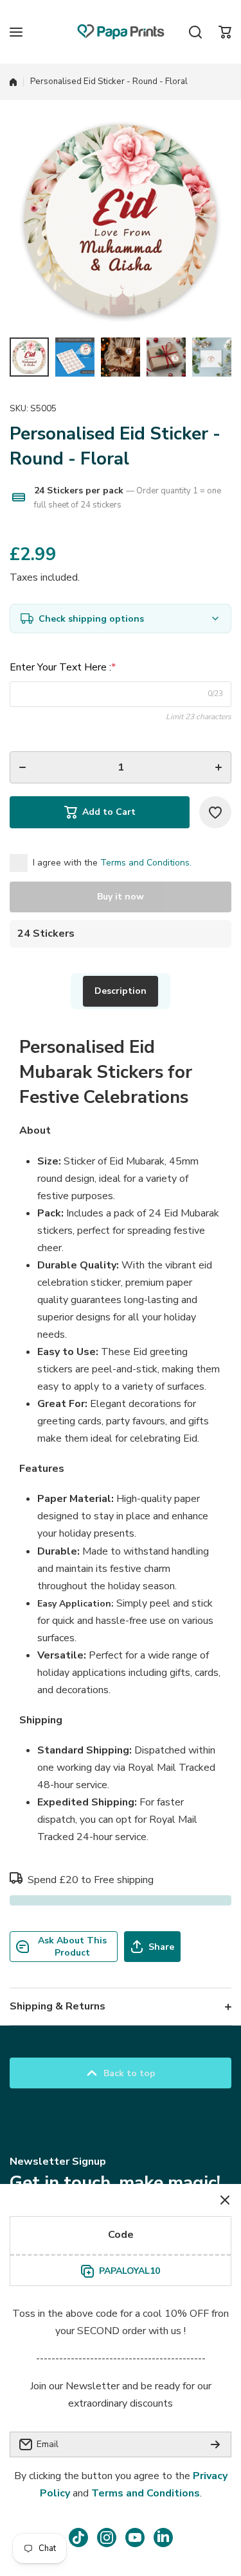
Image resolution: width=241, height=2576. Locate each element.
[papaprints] (121, 32)
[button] (225, 32)
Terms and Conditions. (146, 863)
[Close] (225, 2200)
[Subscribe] (215, 2444)
